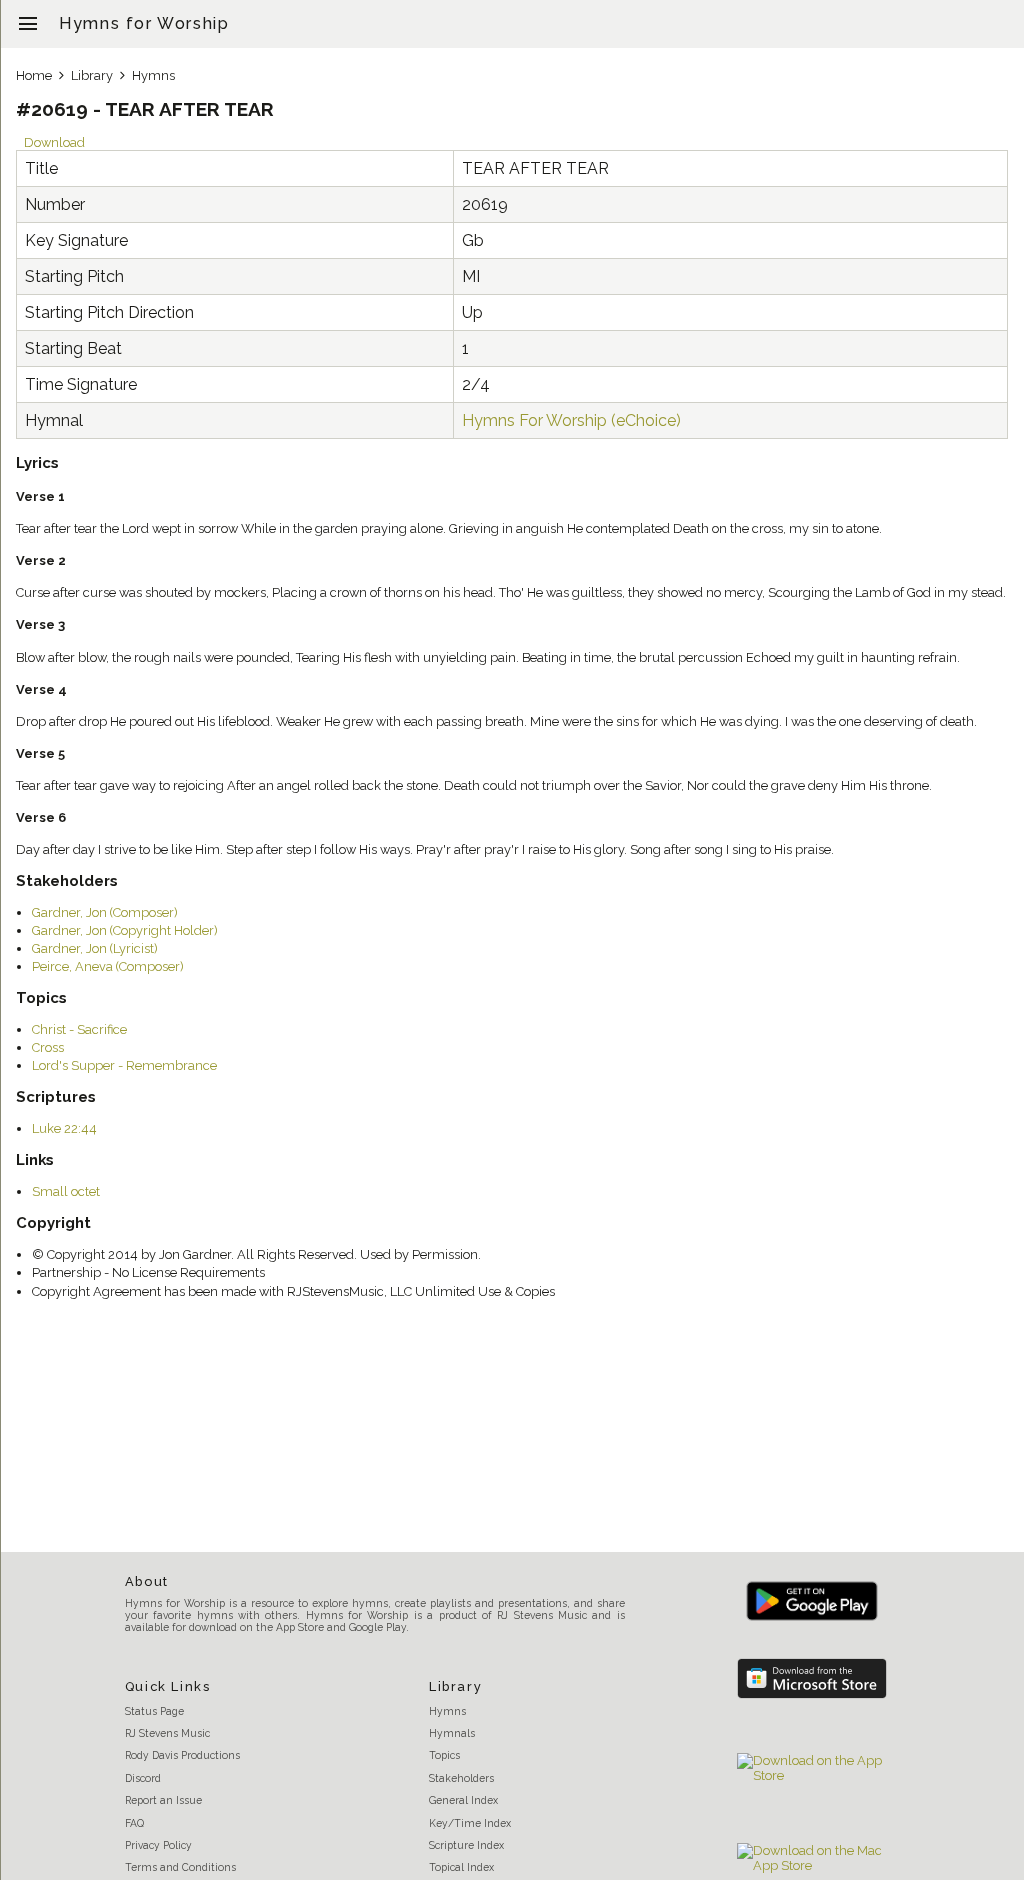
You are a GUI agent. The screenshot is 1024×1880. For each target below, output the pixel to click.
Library (92, 75)
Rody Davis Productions (182, 1755)
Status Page (154, 1711)
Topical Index (461, 1867)
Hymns (153, 75)
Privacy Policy (158, 1845)
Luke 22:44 (64, 1128)
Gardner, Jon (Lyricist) (95, 948)
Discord (143, 1778)
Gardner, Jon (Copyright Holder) (125, 930)
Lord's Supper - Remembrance (124, 1065)
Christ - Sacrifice (79, 1029)
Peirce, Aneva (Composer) (108, 966)
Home (34, 75)
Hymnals (452, 1733)
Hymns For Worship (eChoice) (571, 420)
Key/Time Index (470, 1823)
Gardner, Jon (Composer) (105, 912)
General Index (463, 1800)
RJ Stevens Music (167, 1733)
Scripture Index (466, 1845)
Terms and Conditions (180, 1867)
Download (54, 142)
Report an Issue (163, 1800)
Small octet (66, 1191)
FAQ (134, 1823)
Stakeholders (461, 1778)
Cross (48, 1047)
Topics (444, 1755)
